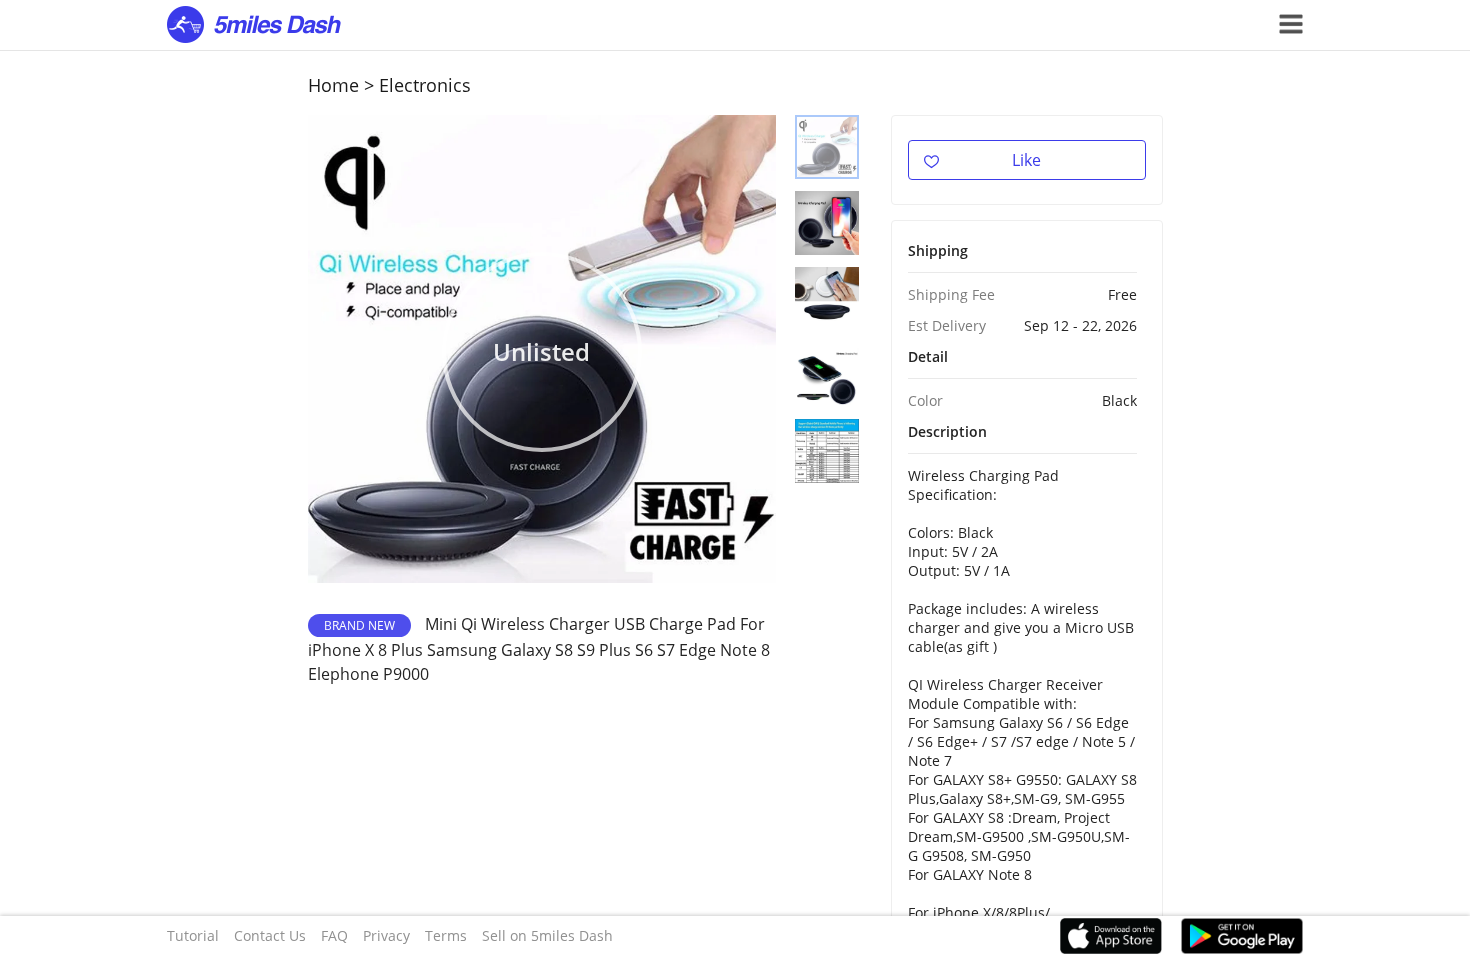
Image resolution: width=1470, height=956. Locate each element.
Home (333, 85)
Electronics (425, 85)
